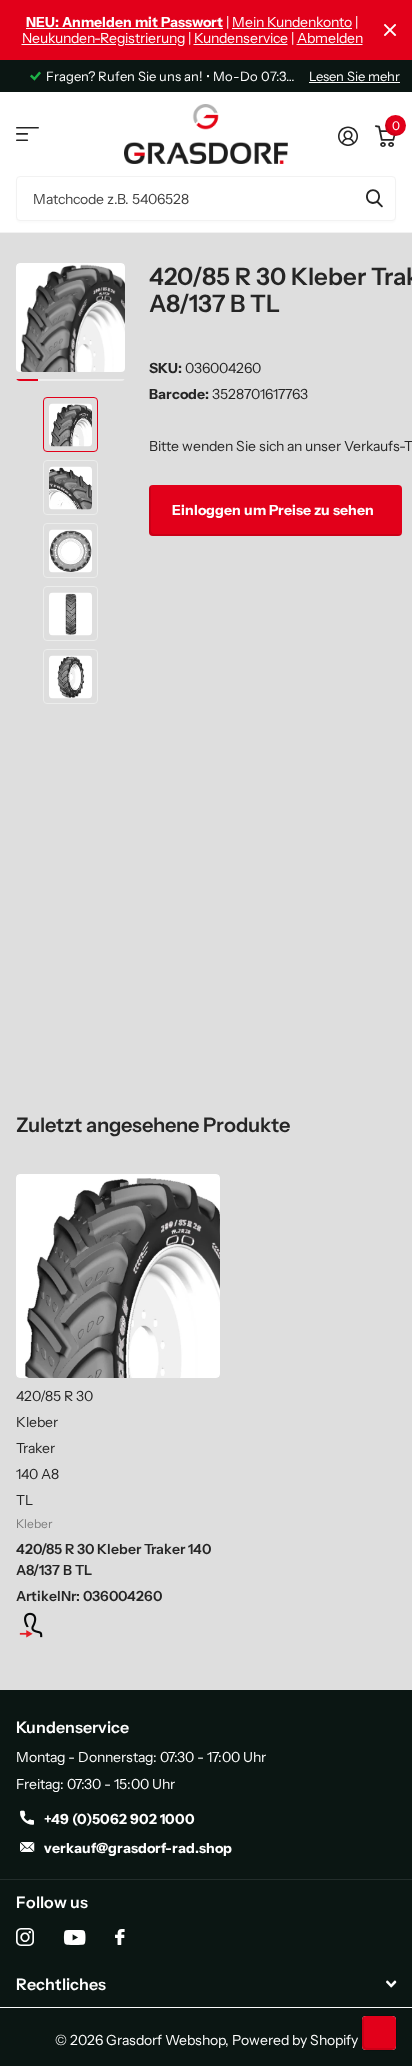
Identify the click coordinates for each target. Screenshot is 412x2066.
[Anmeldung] (118, 1625)
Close (390, 30)
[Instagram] (25, 1937)
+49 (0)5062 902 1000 (119, 1819)
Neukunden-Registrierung (103, 38)
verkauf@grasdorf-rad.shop (138, 1848)
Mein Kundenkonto (292, 22)
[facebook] (120, 1937)
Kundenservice (241, 38)
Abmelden (330, 38)
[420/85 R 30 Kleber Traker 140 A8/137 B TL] (118, 1276)
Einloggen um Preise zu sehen (274, 510)
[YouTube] (74, 1937)
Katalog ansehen (27, 134)
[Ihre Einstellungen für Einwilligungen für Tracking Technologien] (379, 2033)
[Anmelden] (347, 134)
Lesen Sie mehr (354, 76)
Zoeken (374, 198)
